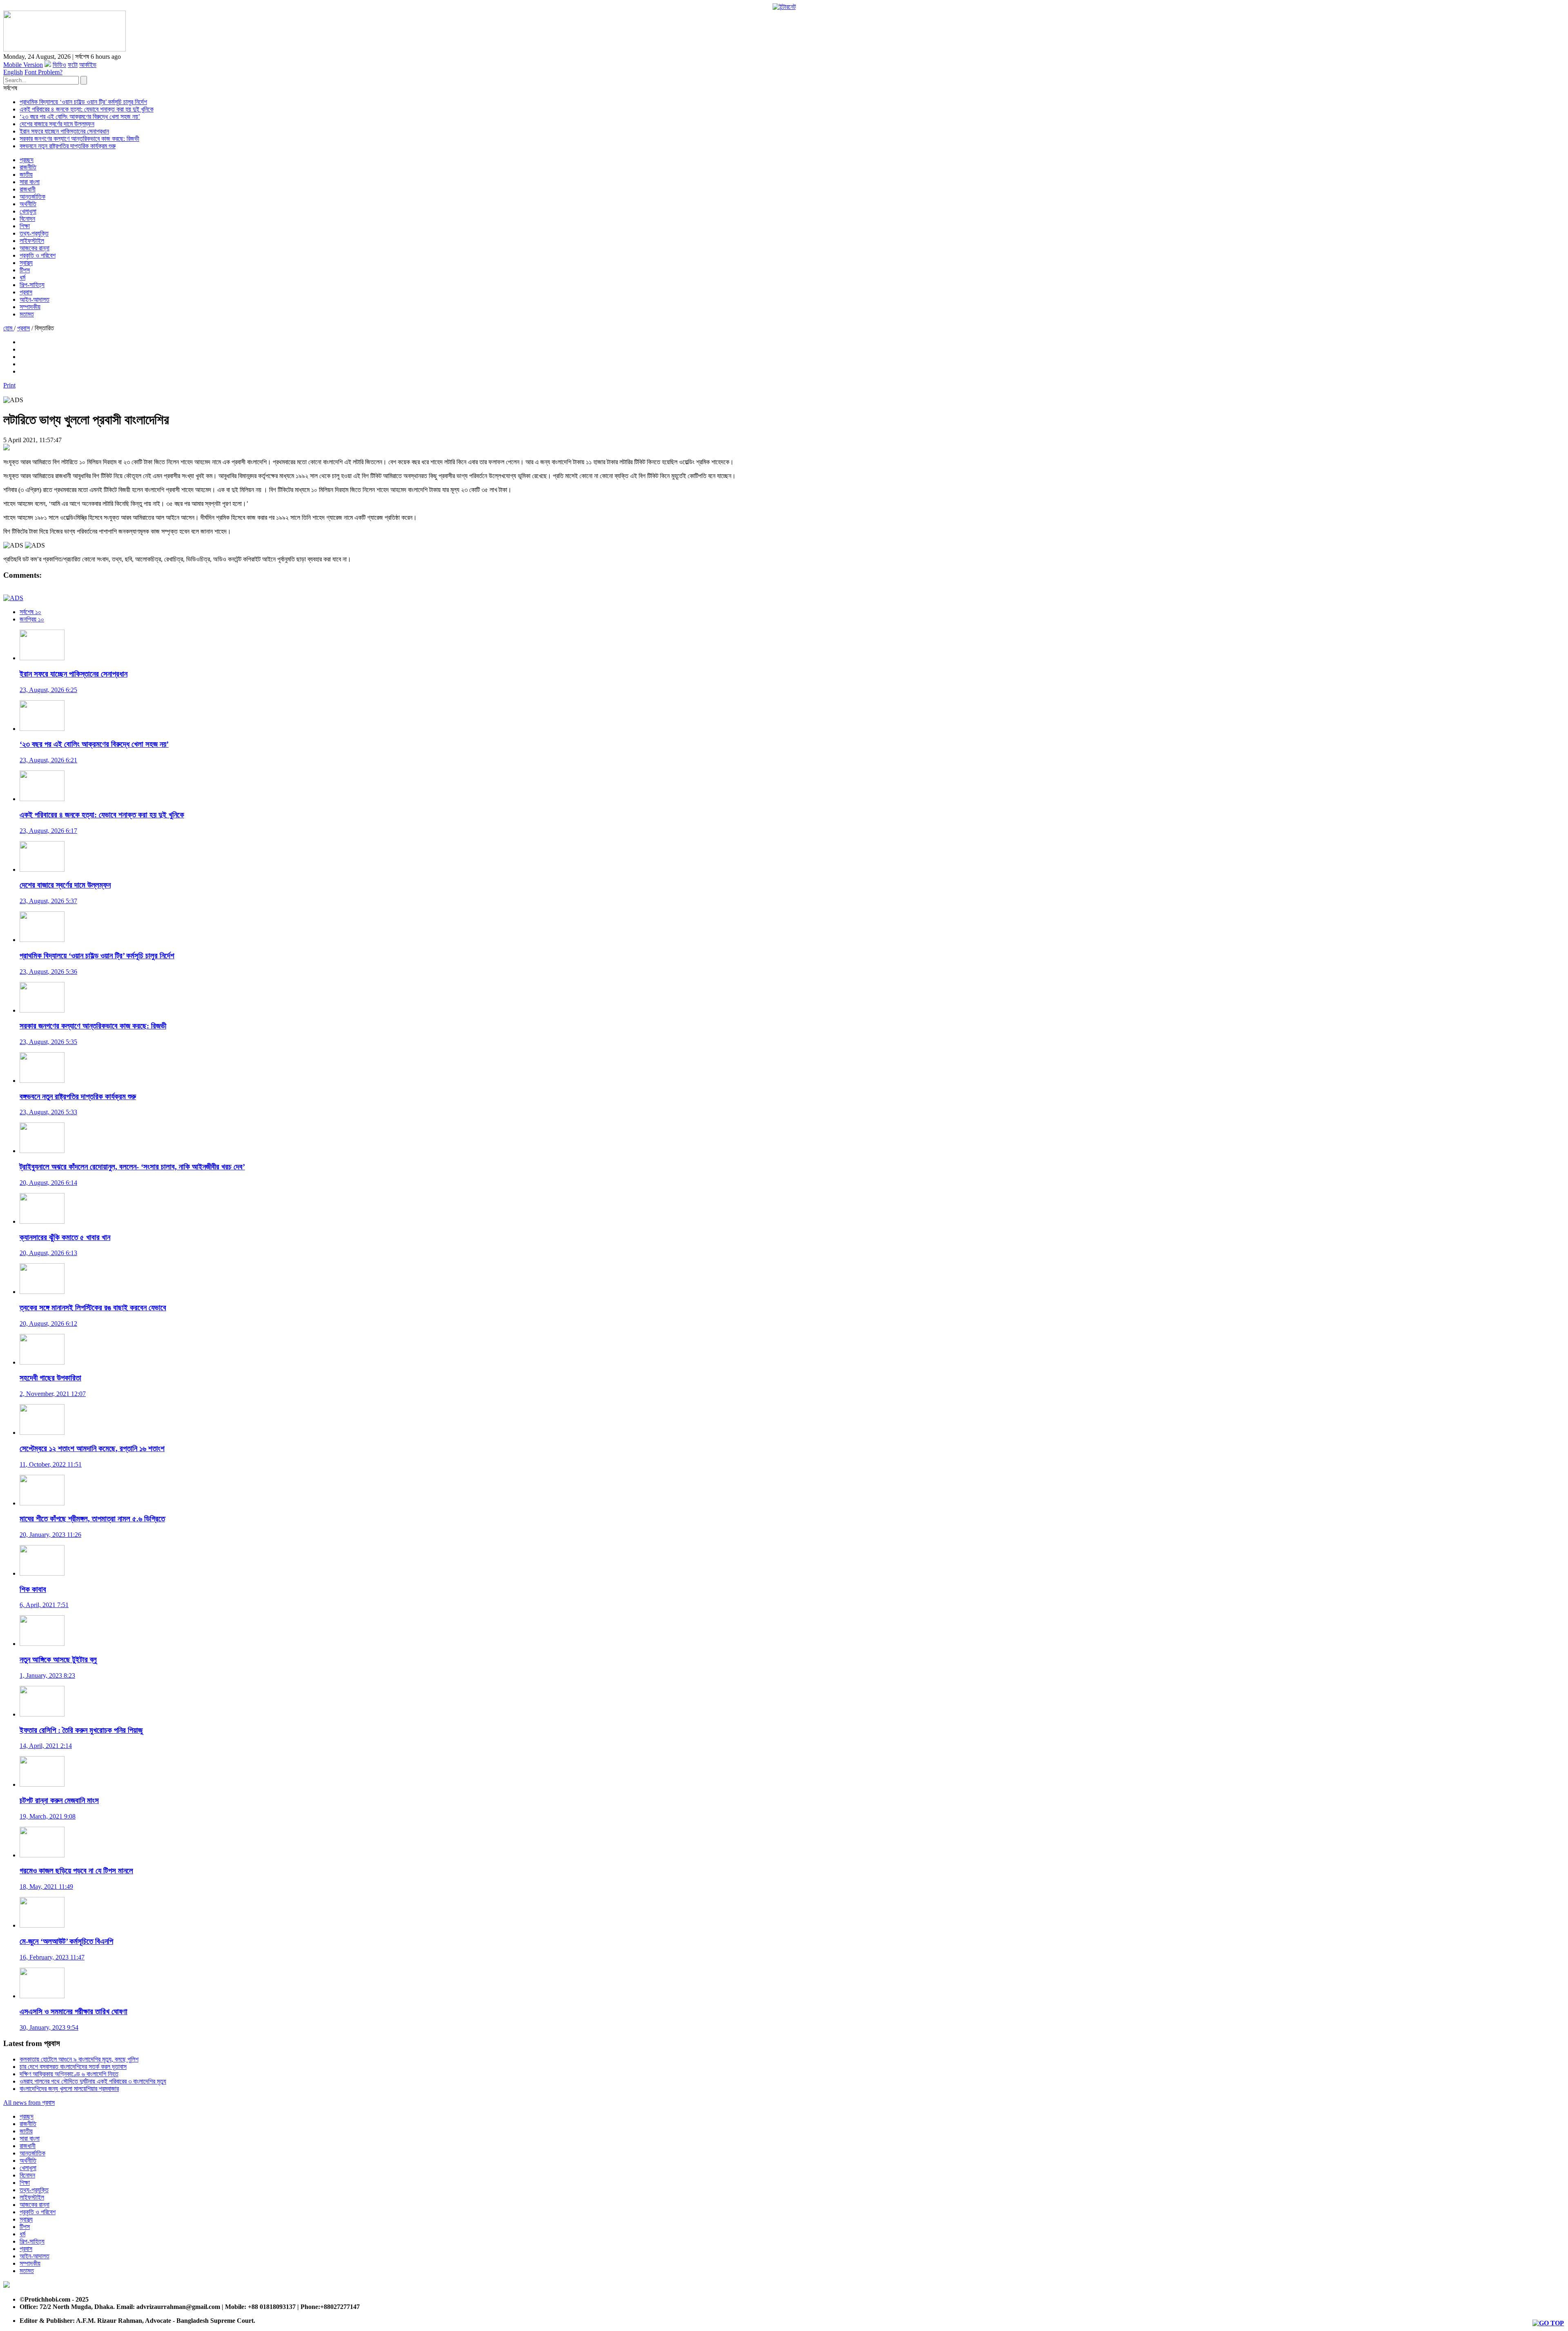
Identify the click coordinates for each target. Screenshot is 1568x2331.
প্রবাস (26, 292)
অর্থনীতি (28, 204)
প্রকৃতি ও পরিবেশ (38, 255)
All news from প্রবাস (29, 2103)
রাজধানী (28, 189)
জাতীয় (26, 175)
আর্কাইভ (88, 65)
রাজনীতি (28, 167)
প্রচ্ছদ (27, 160)
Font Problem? (43, 72)
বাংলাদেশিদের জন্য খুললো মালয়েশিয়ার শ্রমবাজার (69, 2089)
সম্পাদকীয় (30, 307)
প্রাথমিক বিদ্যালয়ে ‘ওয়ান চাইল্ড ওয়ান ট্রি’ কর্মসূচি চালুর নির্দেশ (83, 102)
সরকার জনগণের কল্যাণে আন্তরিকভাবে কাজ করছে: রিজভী (79, 139)
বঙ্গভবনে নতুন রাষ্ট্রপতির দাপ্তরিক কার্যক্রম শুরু (68, 146)
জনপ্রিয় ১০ (32, 619)
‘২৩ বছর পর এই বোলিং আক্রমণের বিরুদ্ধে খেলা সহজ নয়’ (80, 117)
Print (9, 385)
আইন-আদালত (35, 299)
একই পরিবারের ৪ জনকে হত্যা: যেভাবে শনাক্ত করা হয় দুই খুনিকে (87, 109)
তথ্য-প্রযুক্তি (34, 233)
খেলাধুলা (28, 211)
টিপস (25, 270)
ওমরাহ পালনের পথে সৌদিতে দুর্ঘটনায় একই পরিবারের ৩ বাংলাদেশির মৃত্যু (93, 2081)
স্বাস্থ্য (26, 263)
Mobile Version (23, 65)
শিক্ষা (25, 226)
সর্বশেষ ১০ (30, 612)
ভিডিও (59, 65)
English (13, 72)
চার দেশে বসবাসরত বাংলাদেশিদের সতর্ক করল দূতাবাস (73, 2067)
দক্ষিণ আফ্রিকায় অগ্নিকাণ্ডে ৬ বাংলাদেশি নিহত (69, 2074)
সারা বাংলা (30, 182)
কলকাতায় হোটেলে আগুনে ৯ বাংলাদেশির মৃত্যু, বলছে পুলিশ (79, 2059)
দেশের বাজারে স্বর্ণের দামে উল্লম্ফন (57, 124)
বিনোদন (27, 219)
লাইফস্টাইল (32, 241)
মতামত (27, 314)
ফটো (73, 65)
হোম (9, 328)
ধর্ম (22, 277)
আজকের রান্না (35, 248)
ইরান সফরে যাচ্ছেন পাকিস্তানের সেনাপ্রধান (64, 131)
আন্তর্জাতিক (32, 197)
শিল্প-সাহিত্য (32, 285)
